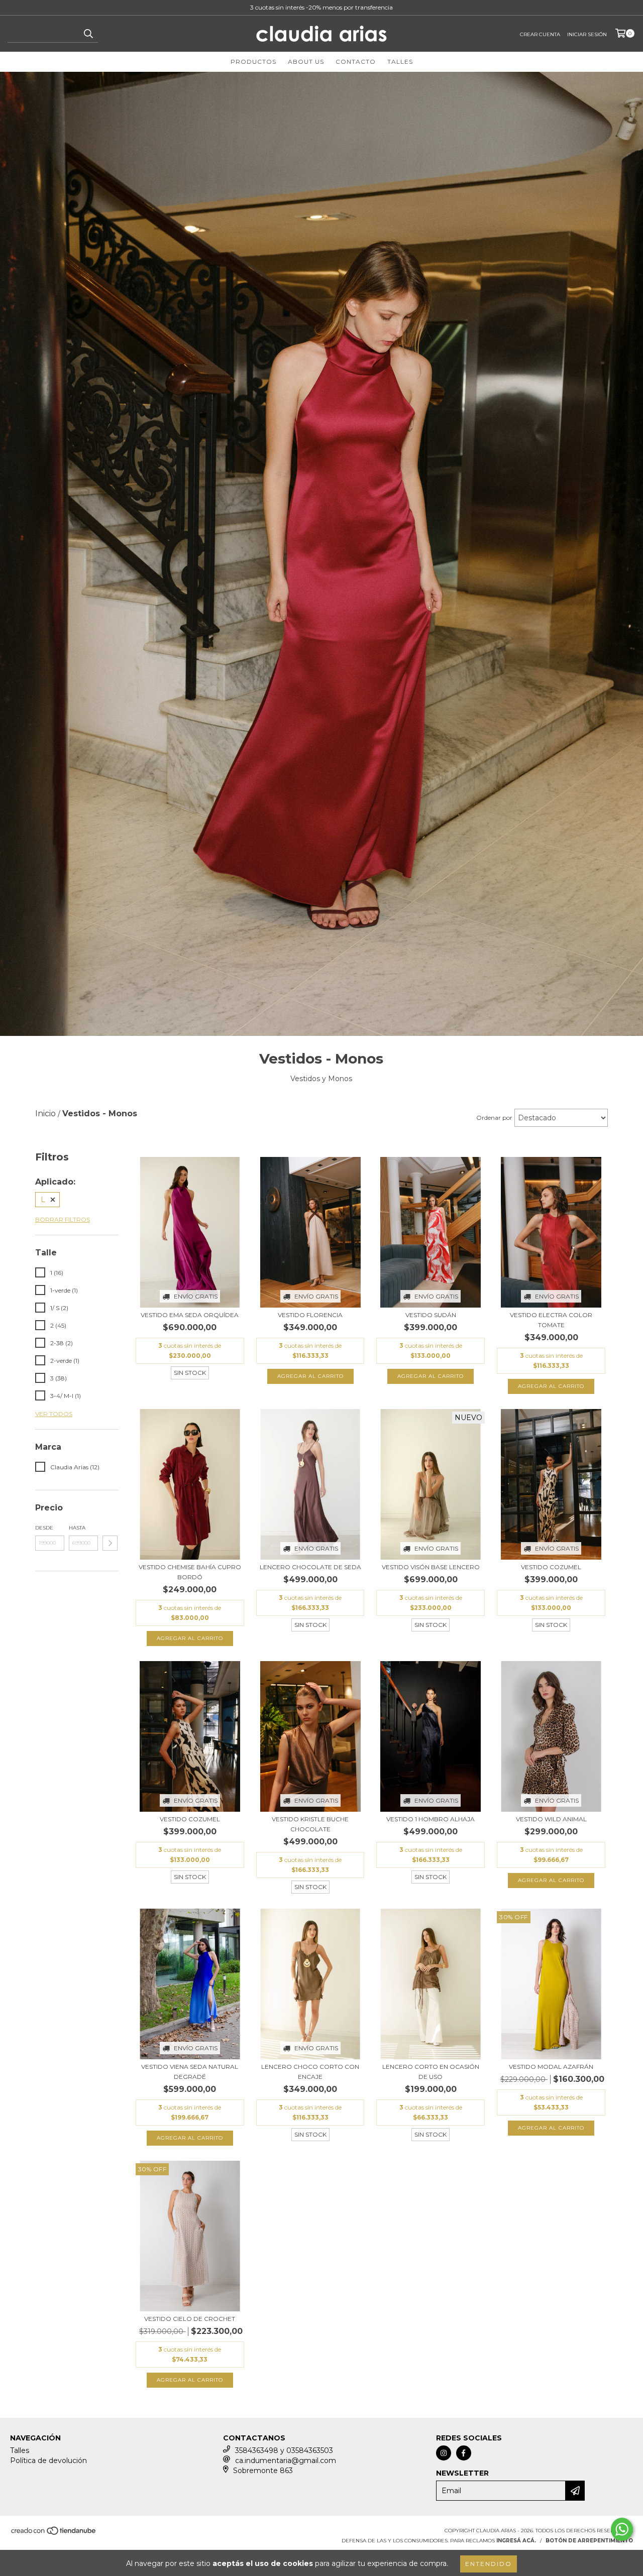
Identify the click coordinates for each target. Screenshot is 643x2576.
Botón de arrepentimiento (589, 2541)
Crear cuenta (540, 34)
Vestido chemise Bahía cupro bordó (190, 1572)
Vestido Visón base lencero (431, 1567)
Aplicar (110, 1543)
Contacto (356, 62)
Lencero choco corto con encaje (310, 2072)
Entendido (489, 2564)
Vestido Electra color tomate (551, 1320)
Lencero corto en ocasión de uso (431, 2072)
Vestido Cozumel (551, 1567)
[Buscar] (88, 34)
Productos (253, 62)
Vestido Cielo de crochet (190, 2319)
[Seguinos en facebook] (464, 2453)
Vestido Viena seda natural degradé (190, 2072)
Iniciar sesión (587, 34)
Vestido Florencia (310, 1315)
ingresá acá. (516, 2541)
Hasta (77, 1528)
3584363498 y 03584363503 (284, 2450)
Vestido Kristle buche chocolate (310, 1824)
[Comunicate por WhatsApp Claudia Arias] (622, 2529)
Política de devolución (48, 2461)
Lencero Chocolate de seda (310, 1567)
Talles (400, 62)
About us (306, 62)
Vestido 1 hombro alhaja (431, 1819)
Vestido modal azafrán (551, 2067)
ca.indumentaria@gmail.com (286, 2461)
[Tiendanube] (54, 2534)
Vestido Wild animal (551, 1819)
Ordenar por (494, 1118)
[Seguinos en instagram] (444, 2453)
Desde (44, 1528)
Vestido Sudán (431, 1315)
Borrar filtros (63, 1219)
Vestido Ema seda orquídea (190, 1315)
